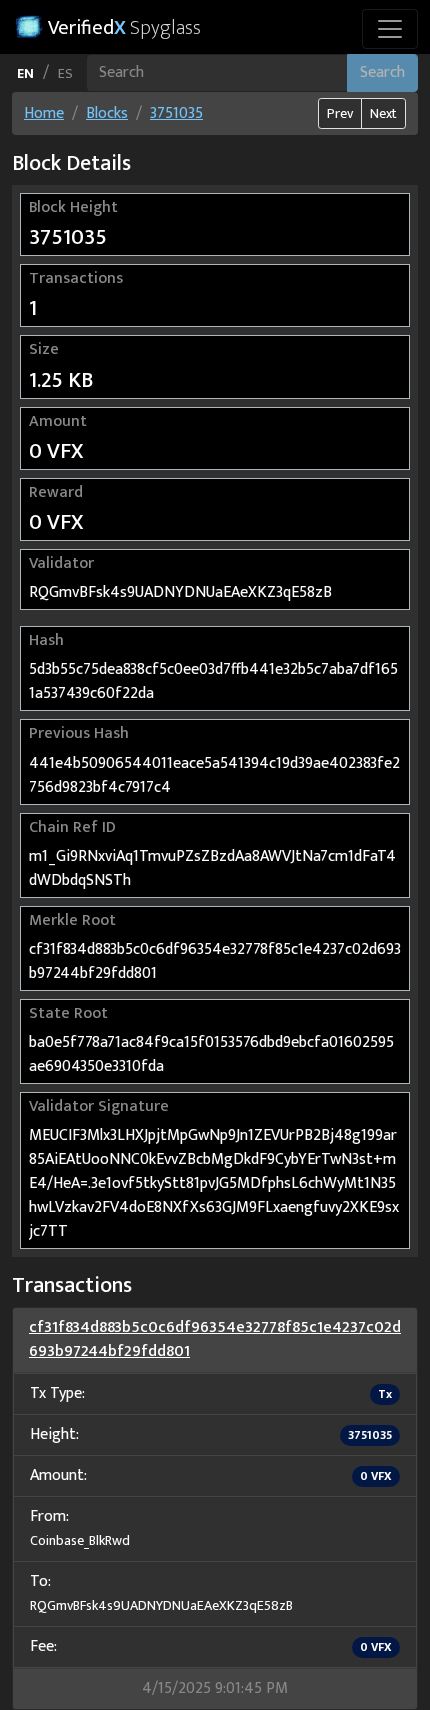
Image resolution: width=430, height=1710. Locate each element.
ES (65, 73)
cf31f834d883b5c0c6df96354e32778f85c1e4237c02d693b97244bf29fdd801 (215, 1339)
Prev (340, 113)
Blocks (107, 113)
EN (25, 73)
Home (44, 113)
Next (383, 113)
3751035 (176, 113)
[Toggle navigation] (390, 29)
